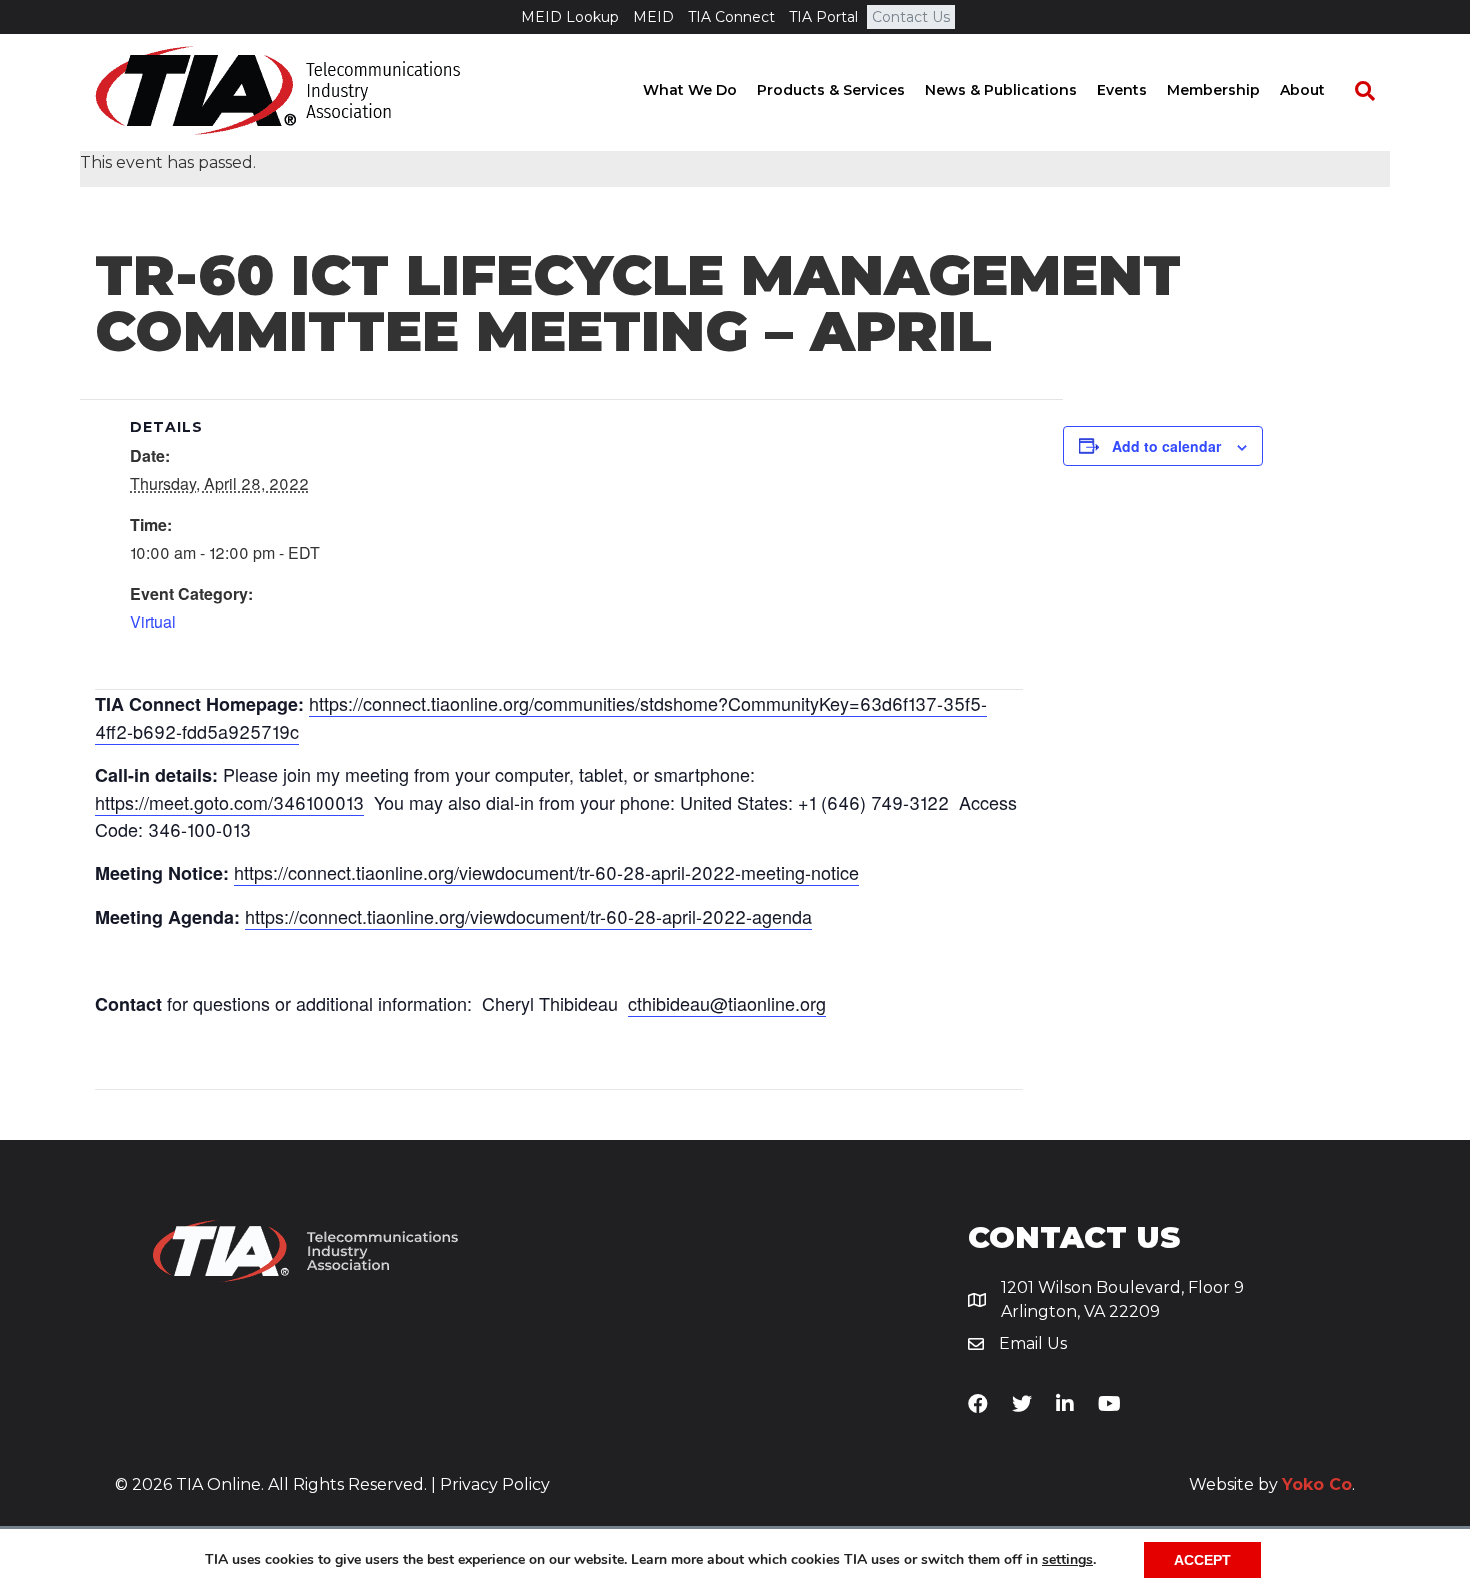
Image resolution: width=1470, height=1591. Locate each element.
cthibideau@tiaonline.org (727, 1003)
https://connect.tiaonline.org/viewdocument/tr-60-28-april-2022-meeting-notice (546, 872)
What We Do (690, 90)
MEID (653, 17)
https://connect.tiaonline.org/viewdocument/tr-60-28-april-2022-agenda (528, 916)
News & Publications (1001, 90)
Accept (1202, 1560)
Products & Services (831, 90)
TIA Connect (731, 17)
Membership (1213, 90)
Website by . (1272, 1484)
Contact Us (911, 17)
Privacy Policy (495, 1484)
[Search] (1355, 91)
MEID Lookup (570, 17)
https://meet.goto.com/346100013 (229, 802)
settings (1067, 1560)
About (1302, 90)
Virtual (153, 621)
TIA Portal (823, 17)
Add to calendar (1166, 446)
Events (1122, 90)
